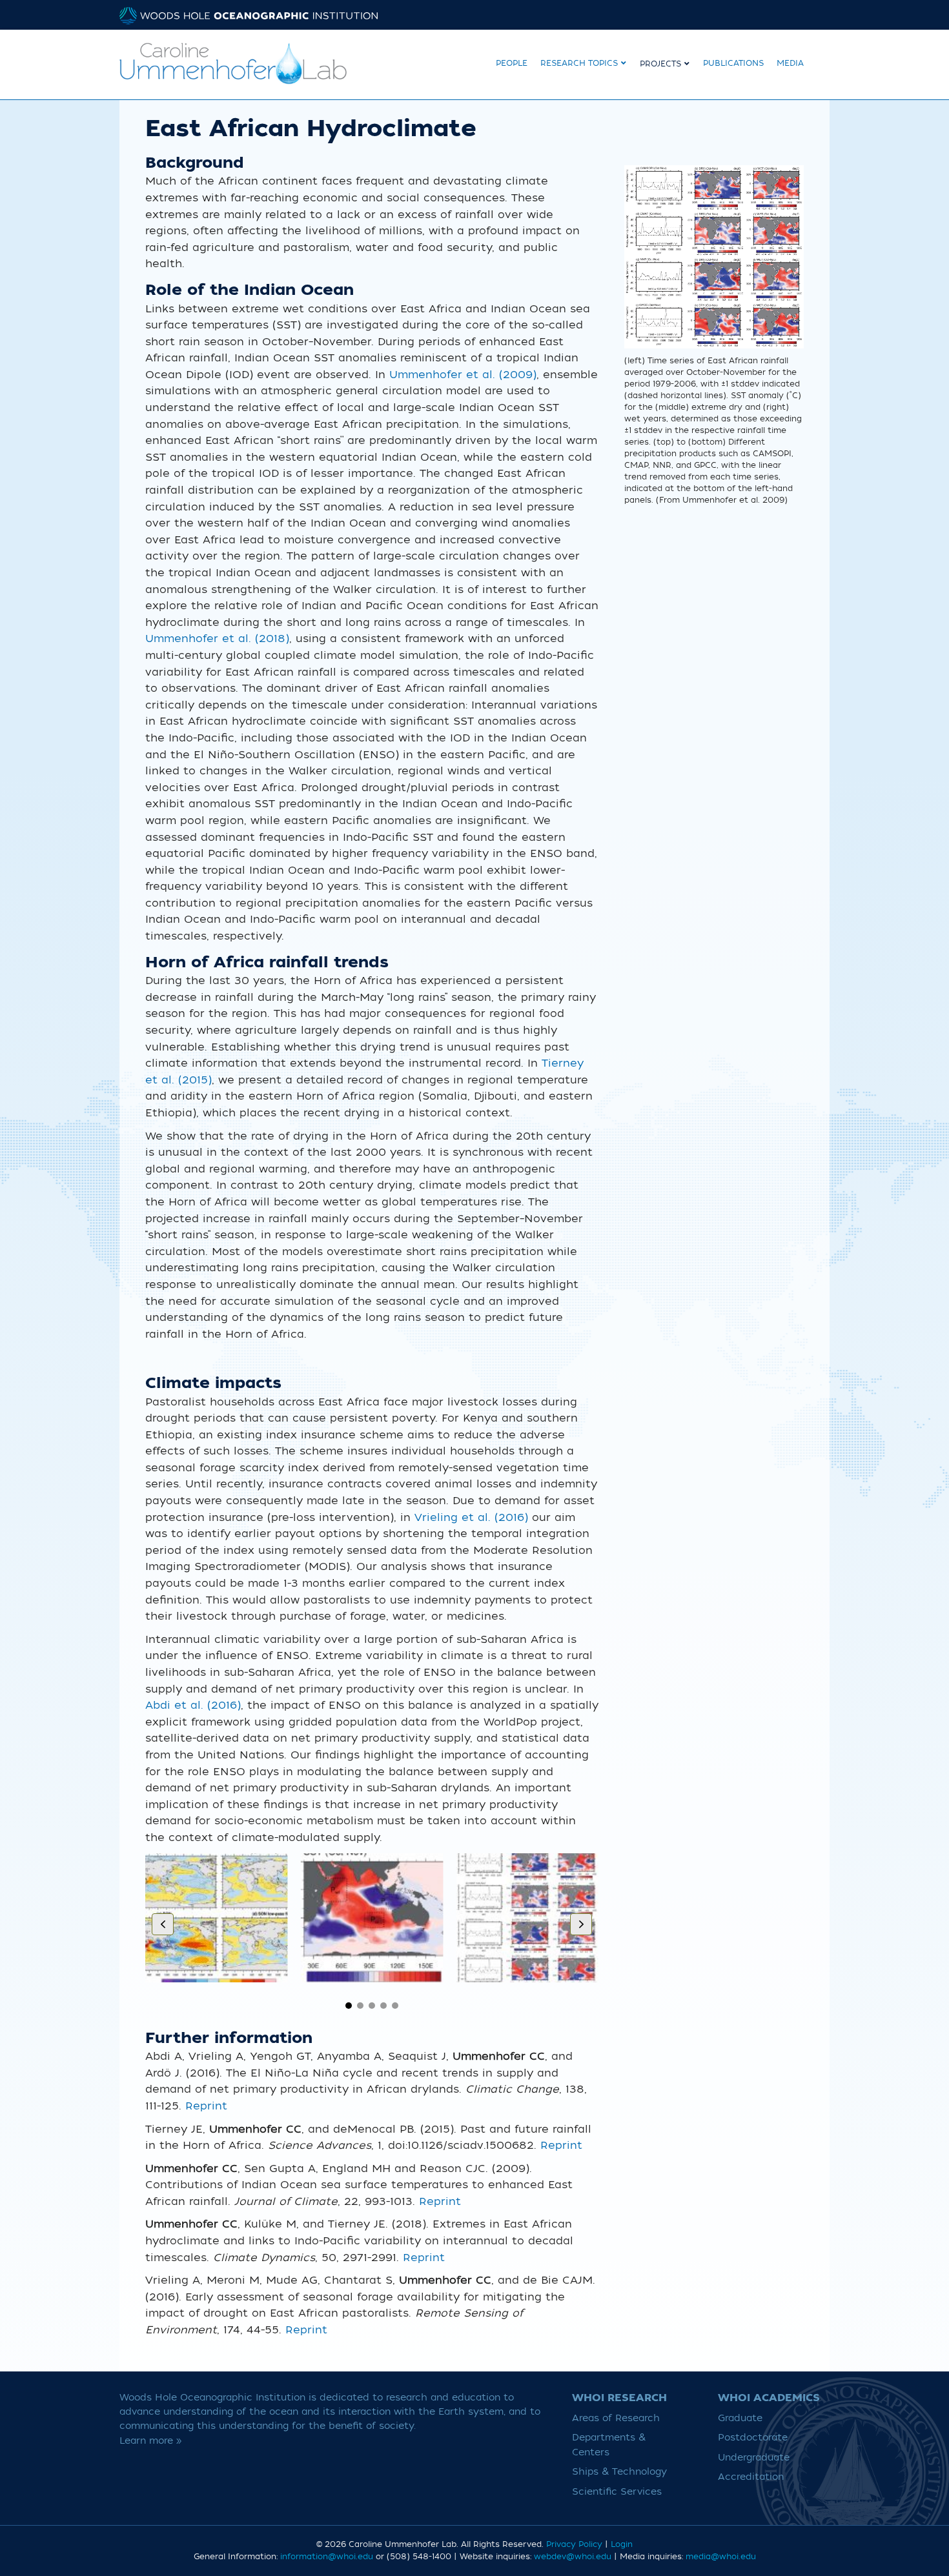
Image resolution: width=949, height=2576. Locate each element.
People (512, 63)
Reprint (206, 2106)
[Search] (820, 62)
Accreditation (751, 2477)
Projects (660, 64)
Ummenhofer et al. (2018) (217, 639)
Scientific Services (617, 2492)
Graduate (740, 2418)
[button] (349, 2006)
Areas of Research (616, 2418)
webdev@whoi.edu (573, 2557)
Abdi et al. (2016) (193, 1706)
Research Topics (579, 63)
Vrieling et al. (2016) (471, 1518)
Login (622, 2544)
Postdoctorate (753, 2438)
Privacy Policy (574, 2544)
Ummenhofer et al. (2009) (463, 375)
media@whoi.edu (721, 2557)
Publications (733, 63)
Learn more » (151, 2441)
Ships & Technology (619, 2472)
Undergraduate (754, 2458)
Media (790, 63)
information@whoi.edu (327, 2557)
